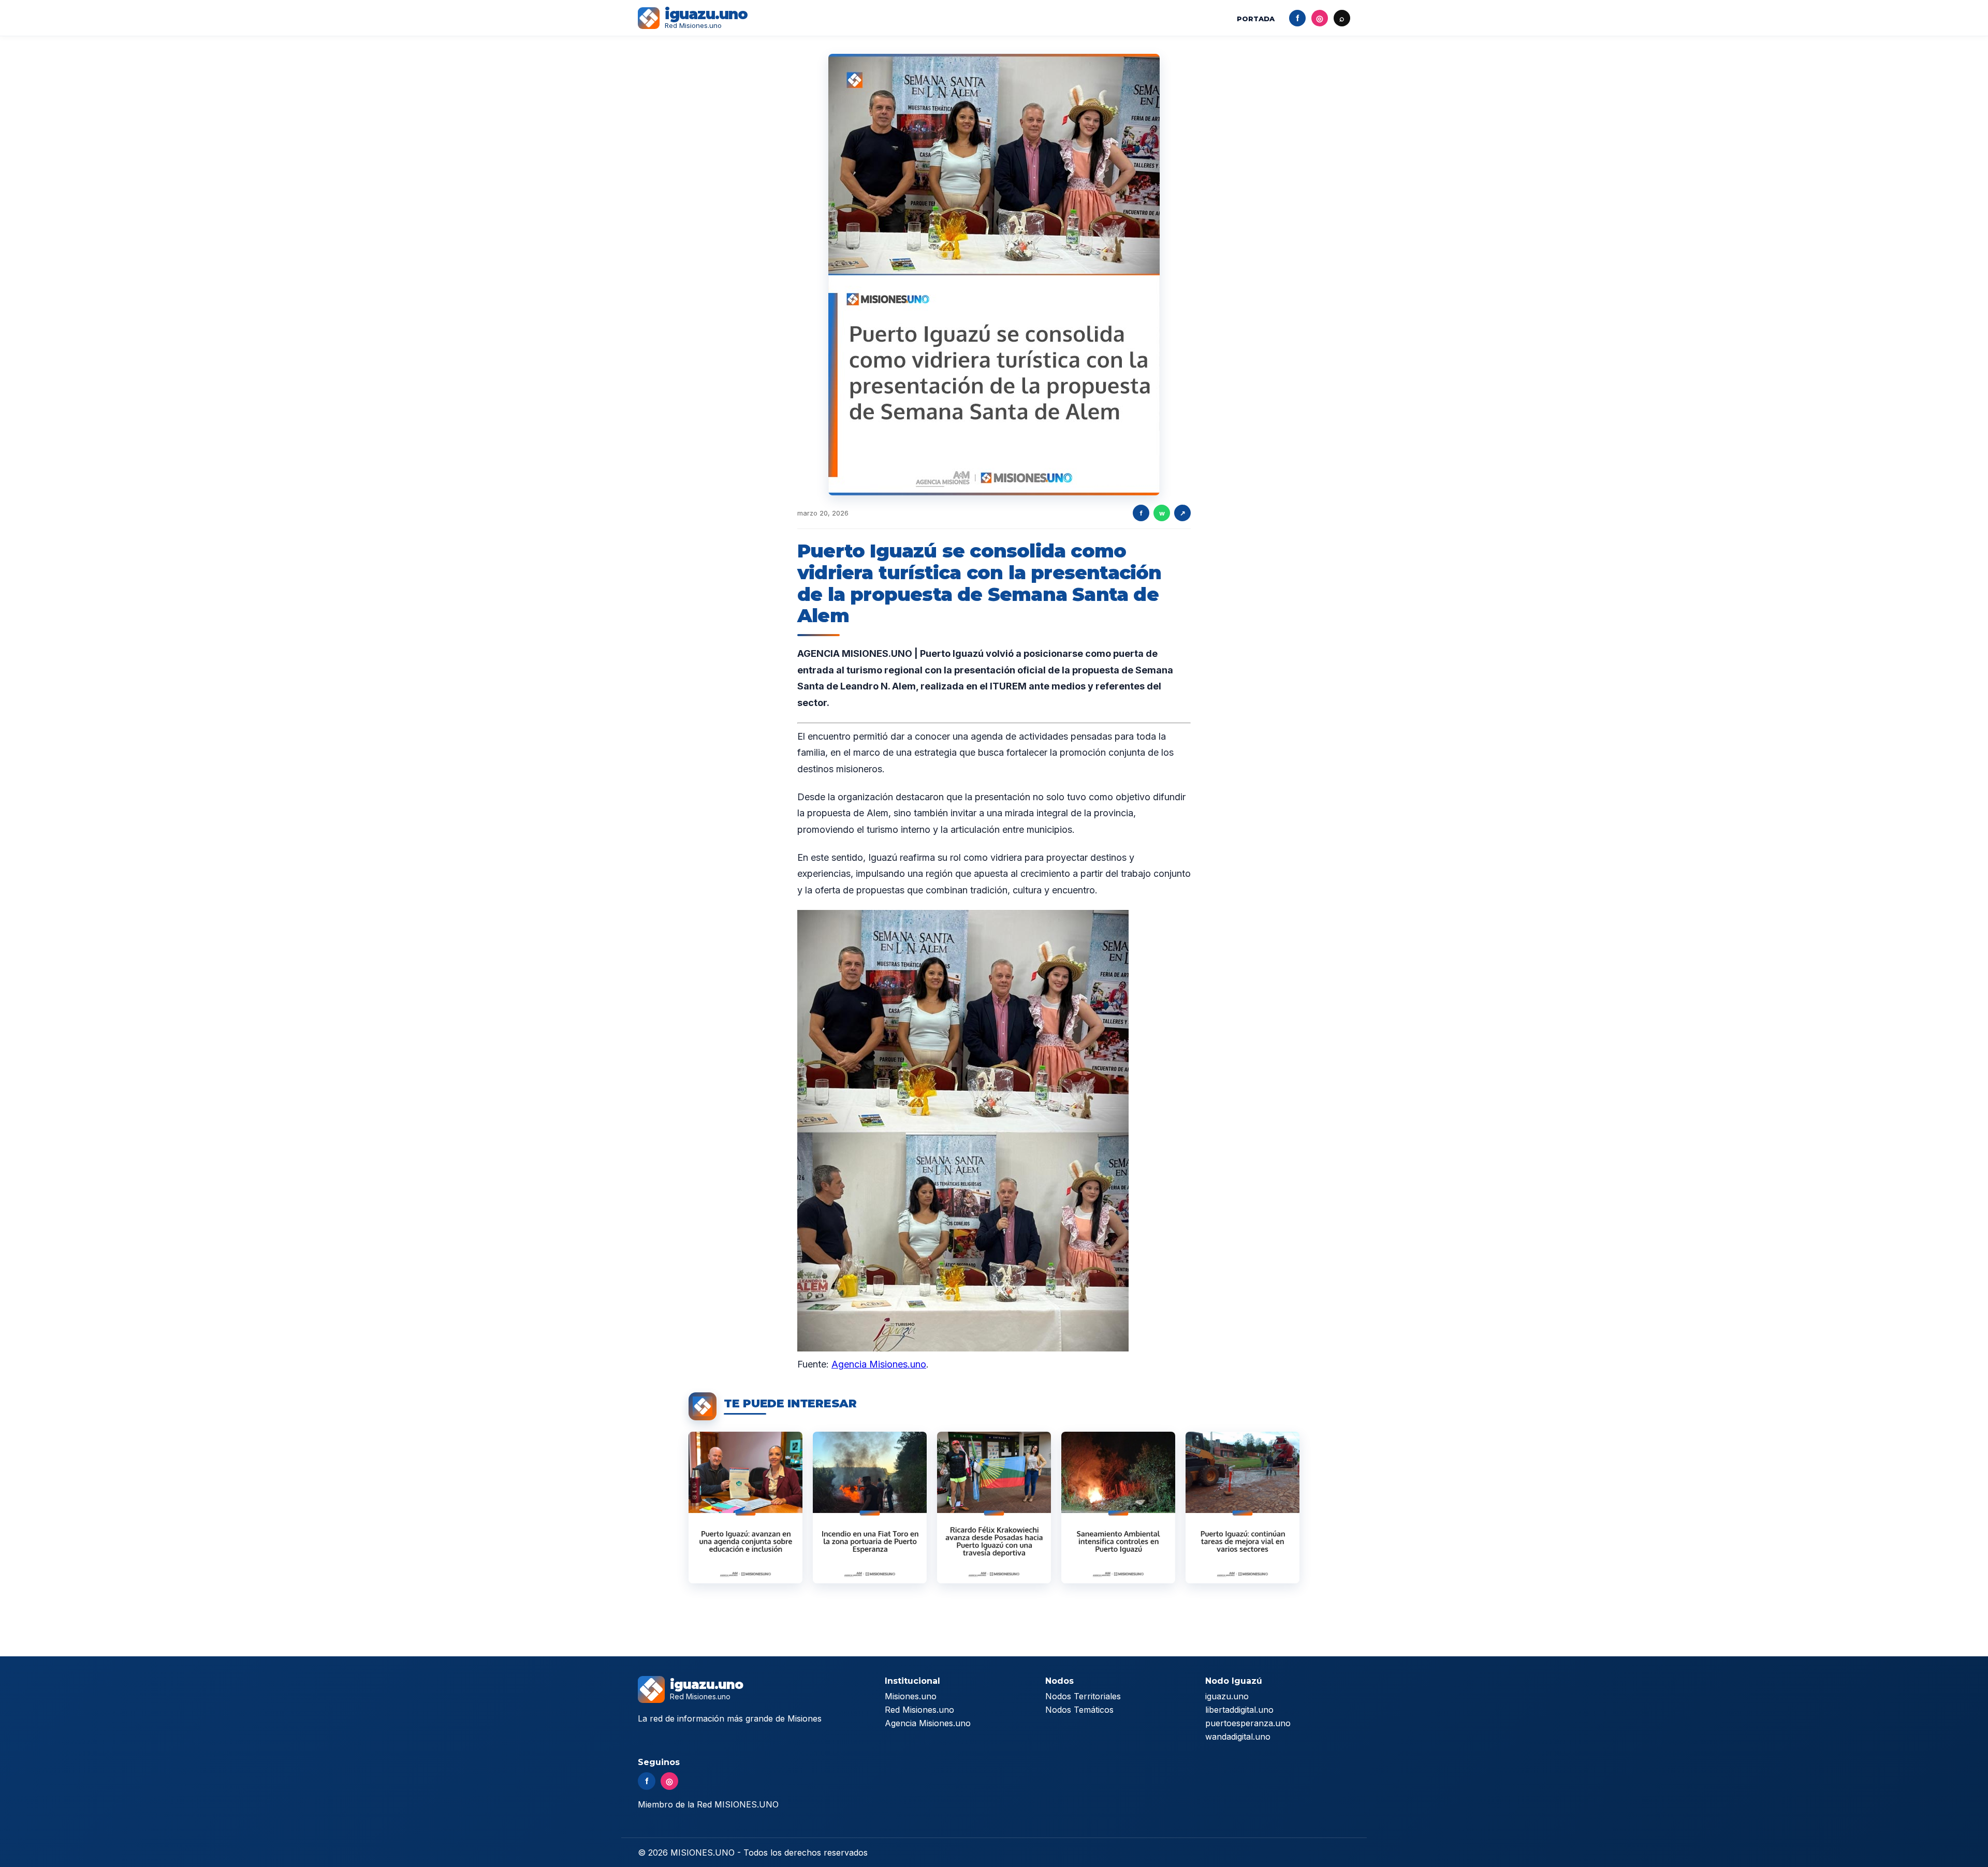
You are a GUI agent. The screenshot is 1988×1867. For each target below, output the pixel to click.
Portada (1256, 19)
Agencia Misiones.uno (879, 1364)
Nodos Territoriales (1083, 1696)
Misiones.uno (911, 1696)
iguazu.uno (1227, 1696)
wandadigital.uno (1238, 1737)
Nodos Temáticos (1079, 1710)
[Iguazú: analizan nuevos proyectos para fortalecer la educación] (745, 1508)
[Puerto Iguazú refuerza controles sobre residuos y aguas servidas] (1118, 1508)
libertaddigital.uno (1239, 1710)
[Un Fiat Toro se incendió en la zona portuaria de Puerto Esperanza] (870, 1508)
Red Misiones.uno (919, 1710)
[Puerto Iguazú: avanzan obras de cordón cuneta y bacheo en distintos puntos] (1242, 1508)
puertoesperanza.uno (1248, 1723)
